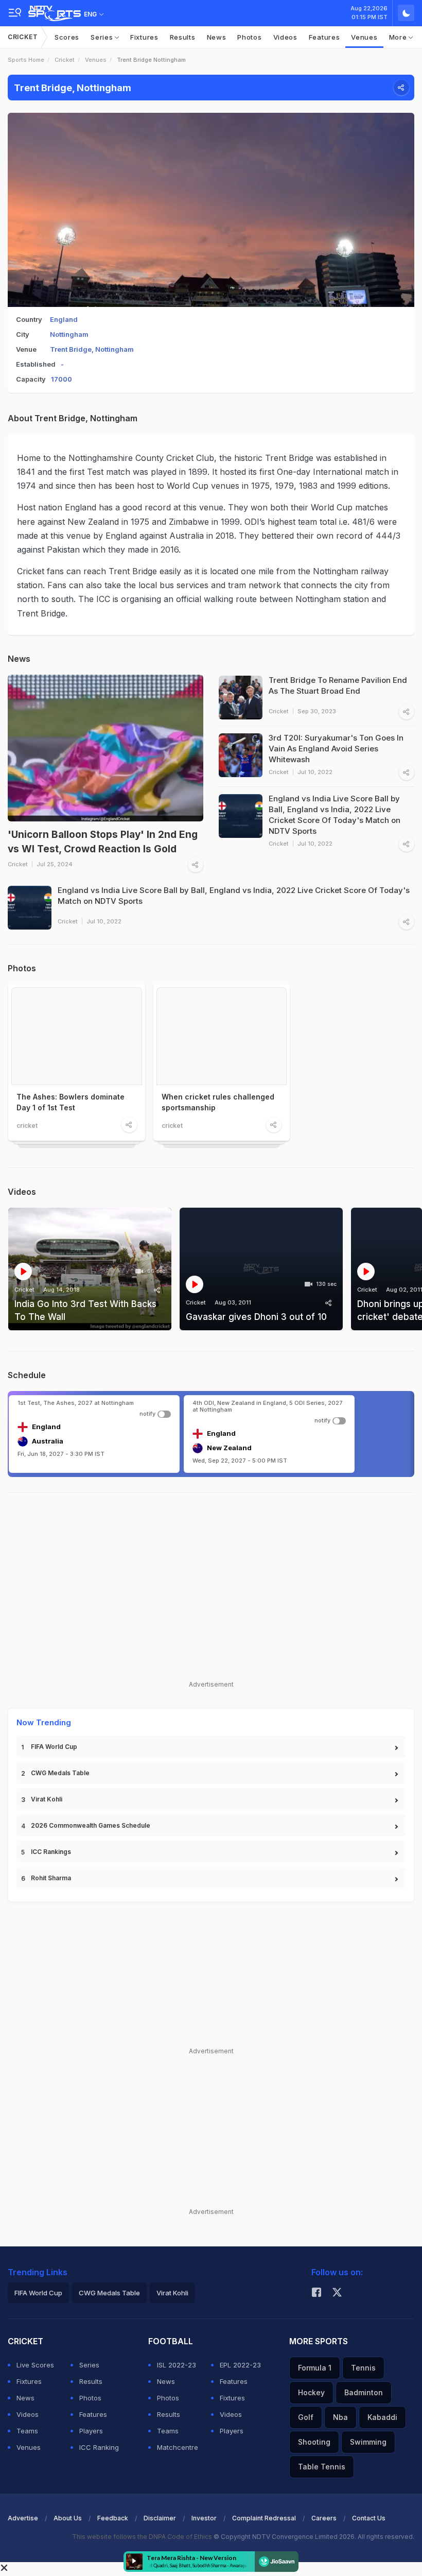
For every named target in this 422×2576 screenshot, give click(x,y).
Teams (27, 2431)
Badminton (364, 2392)
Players (91, 2431)
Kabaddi (382, 2417)
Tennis (363, 2368)
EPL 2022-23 (240, 2365)
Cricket (23, 37)
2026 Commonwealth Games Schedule (91, 1825)
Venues (364, 37)
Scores (67, 37)
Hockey (311, 2392)
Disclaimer (160, 2518)
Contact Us (369, 2518)
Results (183, 37)
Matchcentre (178, 2447)
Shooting (314, 2442)
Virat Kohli (47, 1799)
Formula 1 (315, 2368)
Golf (306, 2417)
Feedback (113, 2518)
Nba (340, 2417)
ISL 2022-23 (177, 2365)
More (399, 37)
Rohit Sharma (51, 1878)
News (217, 37)
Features (324, 37)
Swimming (368, 2442)
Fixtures (144, 37)
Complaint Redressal (264, 2518)
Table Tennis (322, 2467)
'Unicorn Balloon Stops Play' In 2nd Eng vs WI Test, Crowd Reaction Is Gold (103, 842)
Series (103, 37)
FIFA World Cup (54, 1747)
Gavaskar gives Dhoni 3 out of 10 (256, 1317)
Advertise (23, 2518)
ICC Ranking (99, 2447)
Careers (324, 2518)
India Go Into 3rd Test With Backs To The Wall (85, 1311)
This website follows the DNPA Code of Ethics (143, 2537)
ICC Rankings (51, 1852)
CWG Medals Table (60, 1773)
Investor (204, 2518)
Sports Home (26, 60)
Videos (285, 37)
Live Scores (35, 2365)
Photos (249, 37)
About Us (68, 2518)
